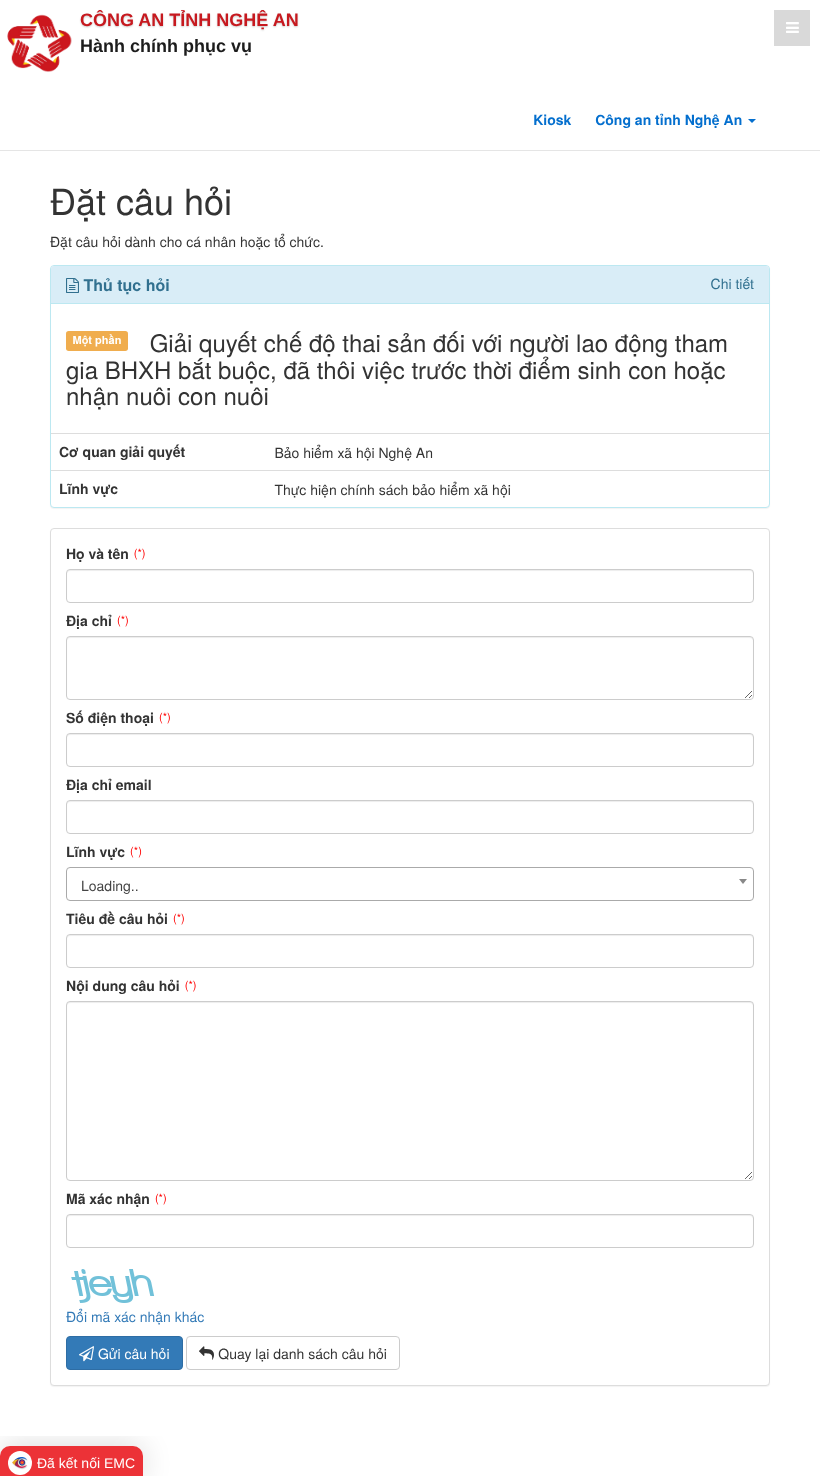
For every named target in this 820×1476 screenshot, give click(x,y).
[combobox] (410, 884)
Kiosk (552, 120)
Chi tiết (732, 283)
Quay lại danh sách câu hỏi (300, 1353)
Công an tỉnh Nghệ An (189, 20)
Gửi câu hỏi (132, 1353)
